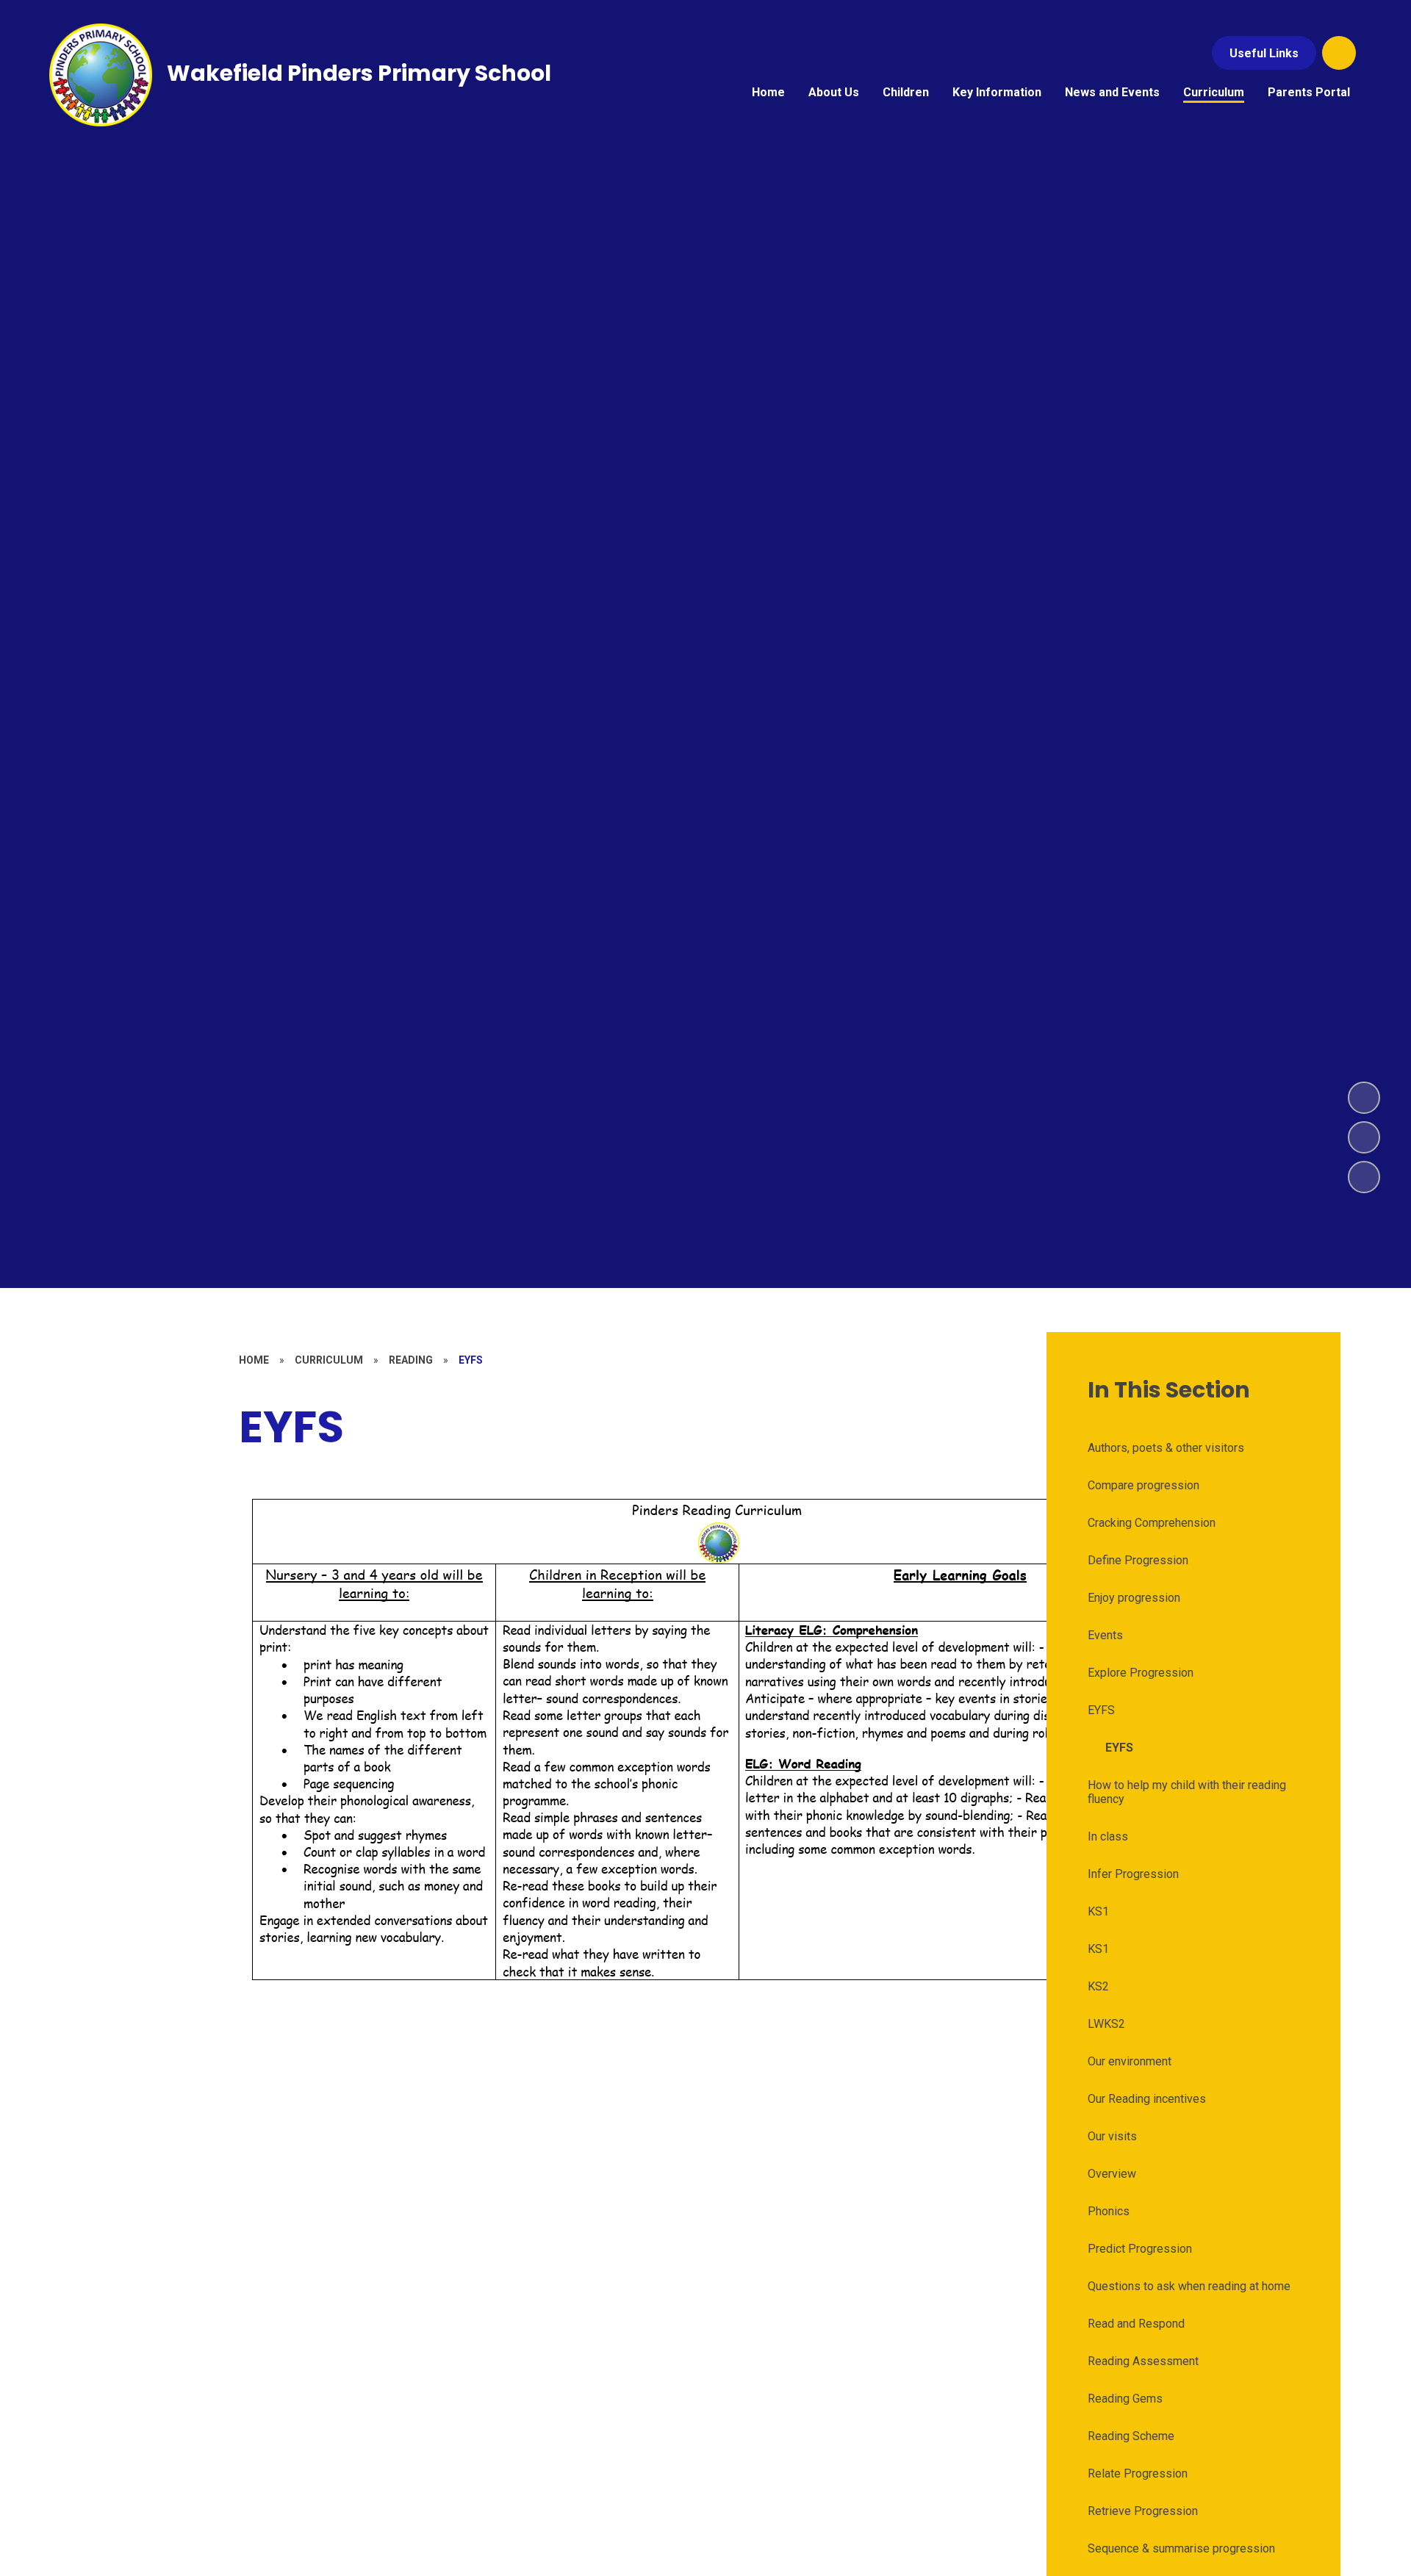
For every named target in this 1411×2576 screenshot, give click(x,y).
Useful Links (1264, 53)
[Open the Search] (1339, 53)
